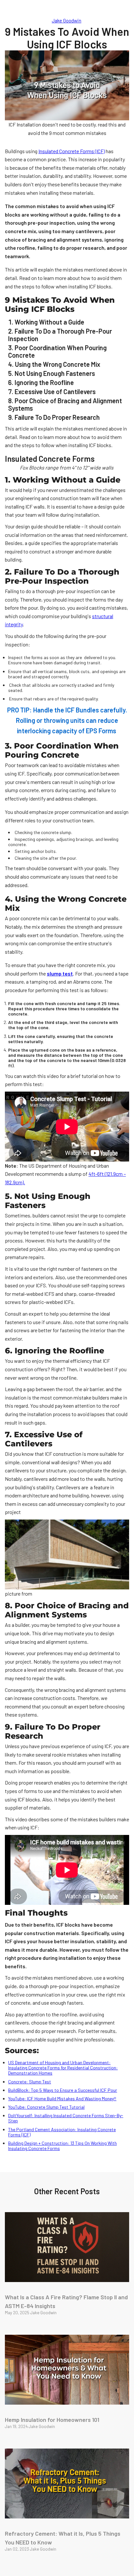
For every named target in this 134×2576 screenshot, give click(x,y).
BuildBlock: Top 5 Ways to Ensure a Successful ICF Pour (63, 2090)
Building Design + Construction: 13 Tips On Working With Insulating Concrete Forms (62, 2146)
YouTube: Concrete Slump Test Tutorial (46, 2107)
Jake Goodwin (67, 20)
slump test (60, 973)
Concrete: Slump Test (30, 2082)
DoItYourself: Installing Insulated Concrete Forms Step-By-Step (66, 2118)
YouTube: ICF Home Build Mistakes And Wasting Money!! (62, 2098)
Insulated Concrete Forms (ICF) (72, 151)
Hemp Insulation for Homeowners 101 (52, 2420)
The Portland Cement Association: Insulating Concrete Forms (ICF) (62, 2132)
